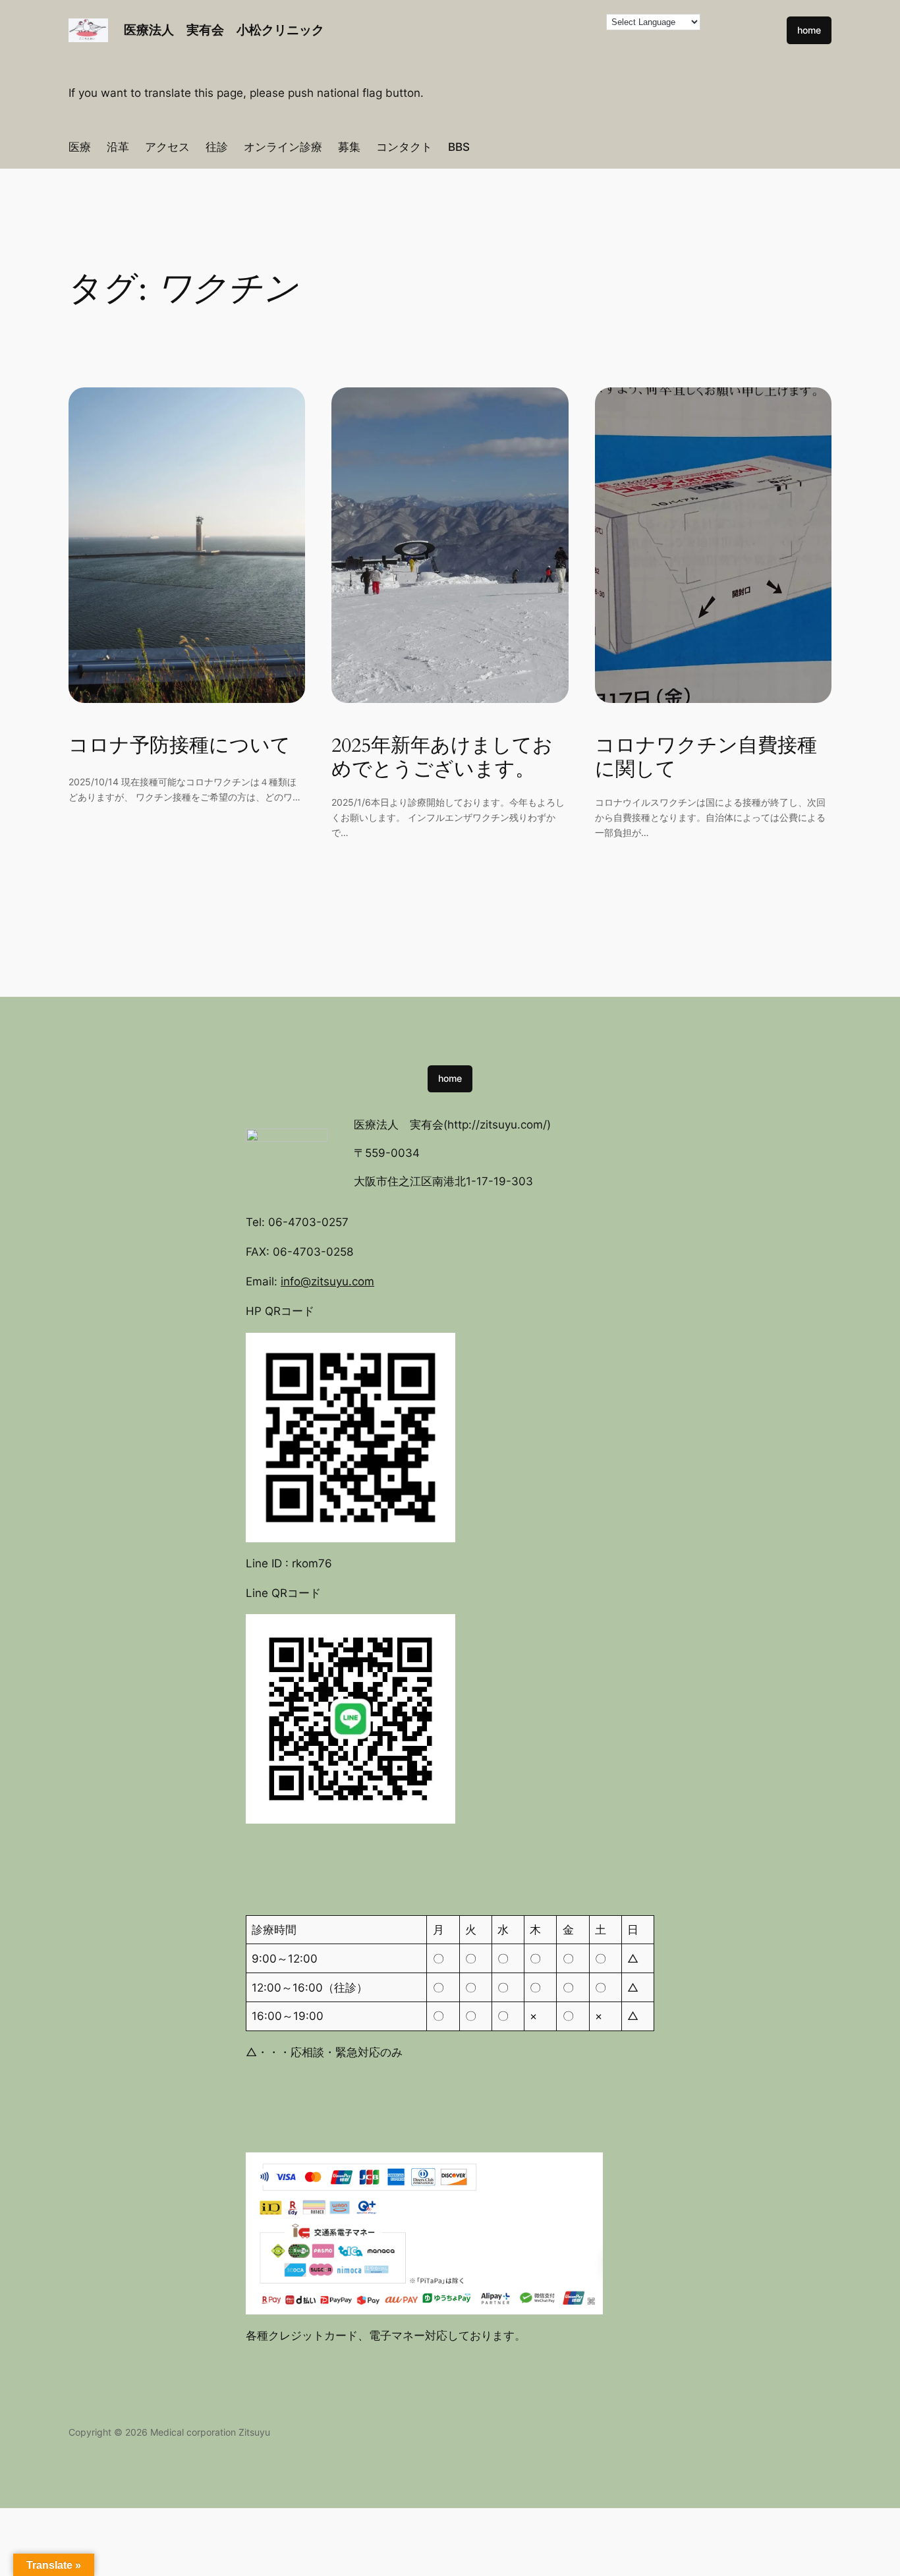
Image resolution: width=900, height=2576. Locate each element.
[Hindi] (509, 20)
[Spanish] (482, 38)
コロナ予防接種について (180, 746)
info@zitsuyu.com (327, 1281)
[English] (456, 20)
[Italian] (416, 38)
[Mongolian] (456, 38)
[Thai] (495, 38)
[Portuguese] (469, 38)
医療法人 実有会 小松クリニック (224, 30)
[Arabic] (416, 20)
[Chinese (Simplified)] (430, 20)
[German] (495, 20)
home (809, 30)
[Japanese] (430, 38)
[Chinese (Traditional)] (443, 20)
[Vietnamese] (509, 38)
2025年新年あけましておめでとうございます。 (442, 758)
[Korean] (443, 38)
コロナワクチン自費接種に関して (706, 758)
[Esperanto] (469, 20)
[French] (482, 20)
